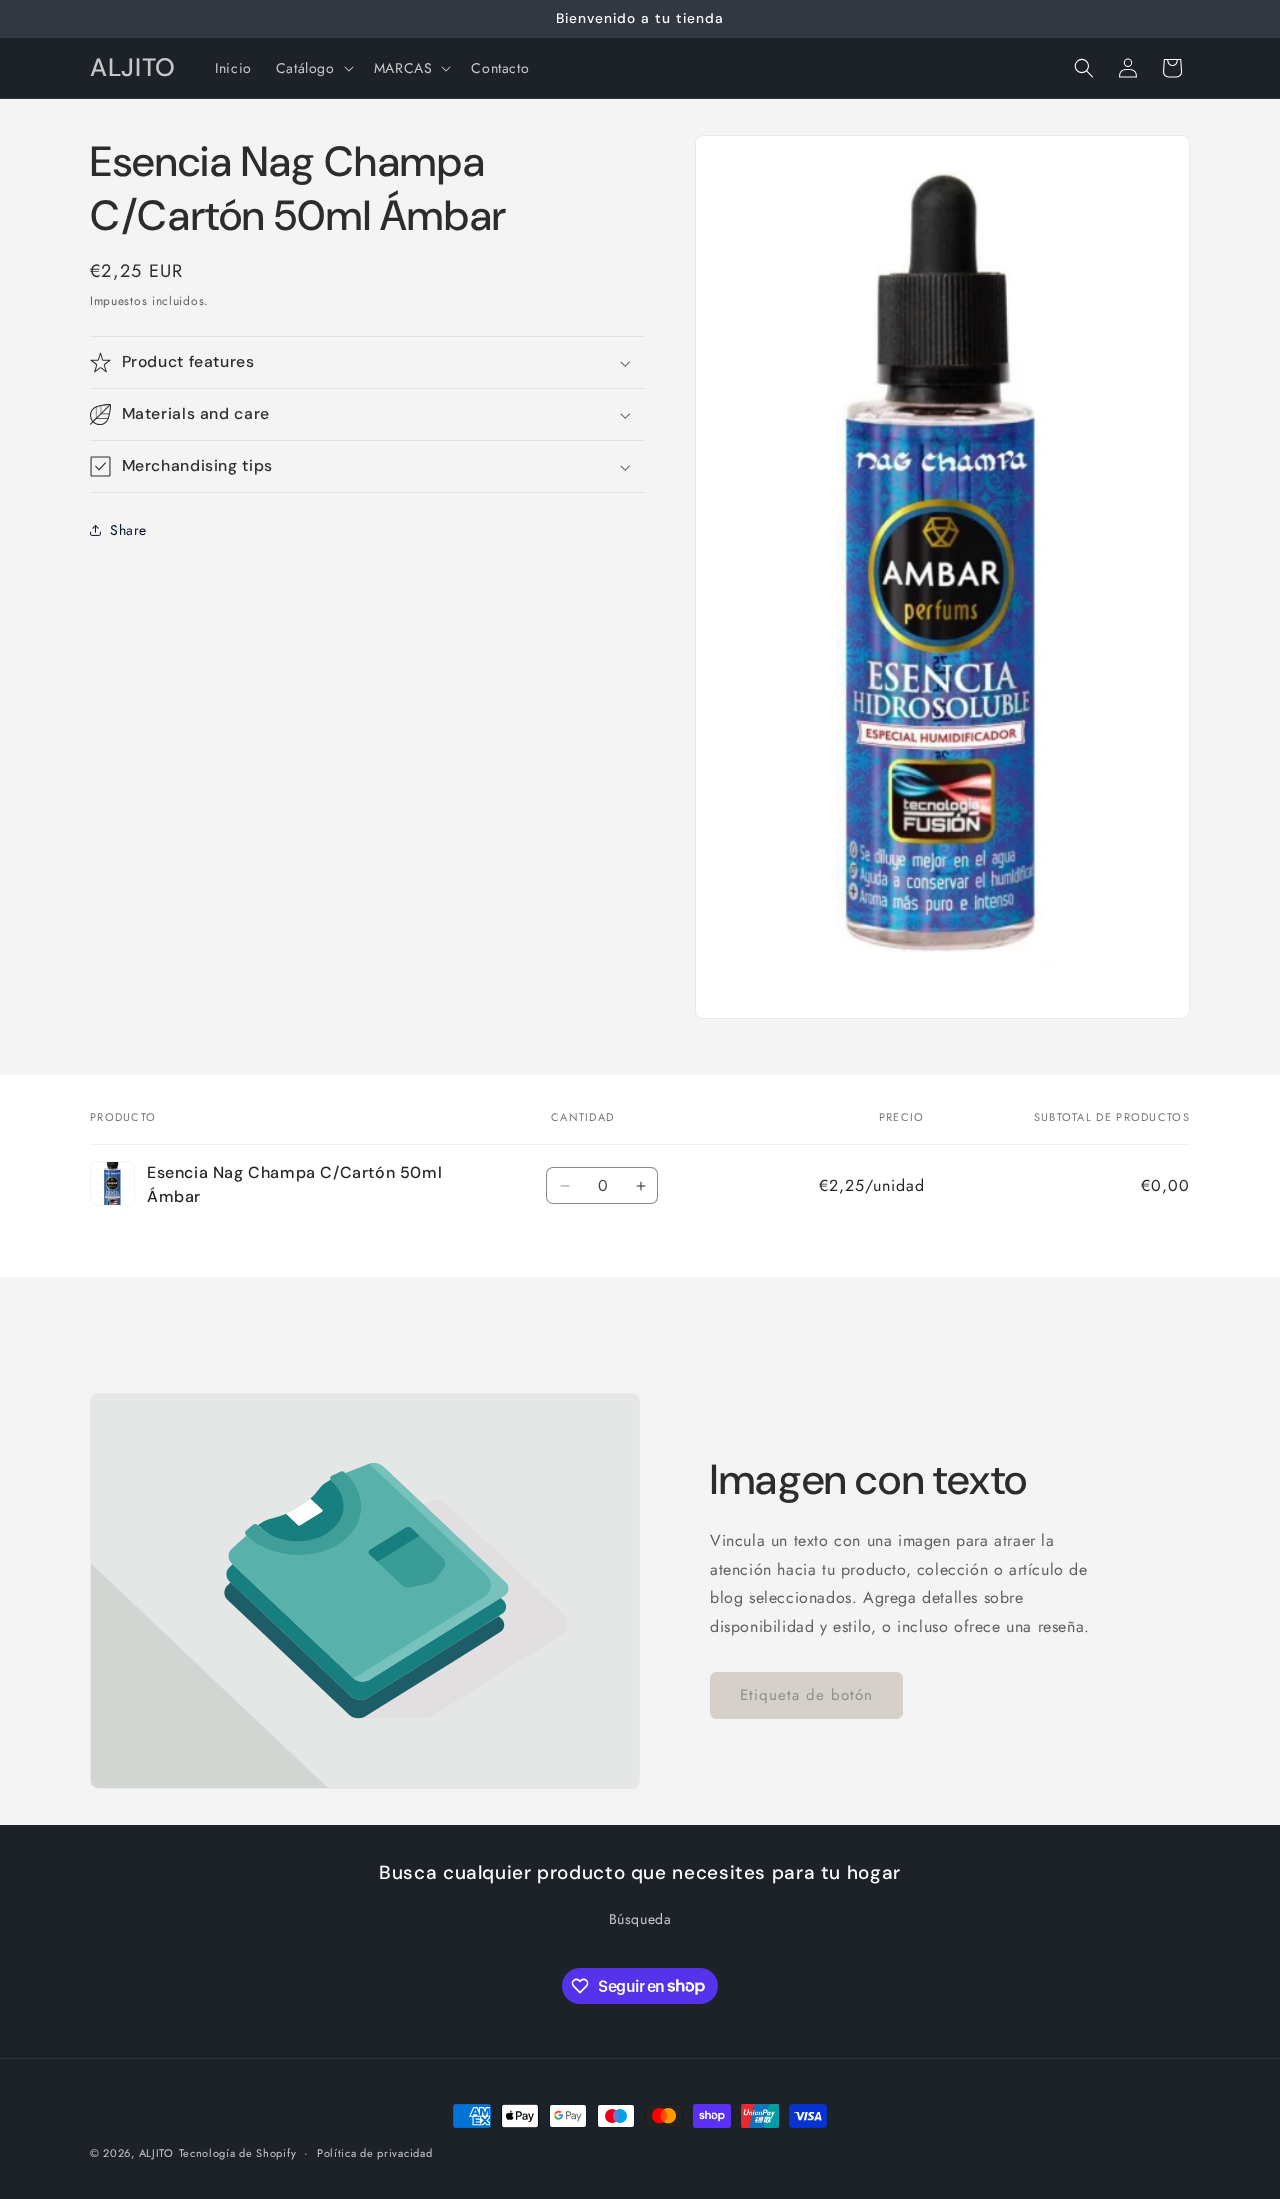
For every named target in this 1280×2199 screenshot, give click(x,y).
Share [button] (128, 530)
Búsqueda (640, 1919)
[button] (313, 68)
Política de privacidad (374, 2152)
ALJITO (156, 2153)
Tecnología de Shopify (238, 2153)
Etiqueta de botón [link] (806, 1695)
